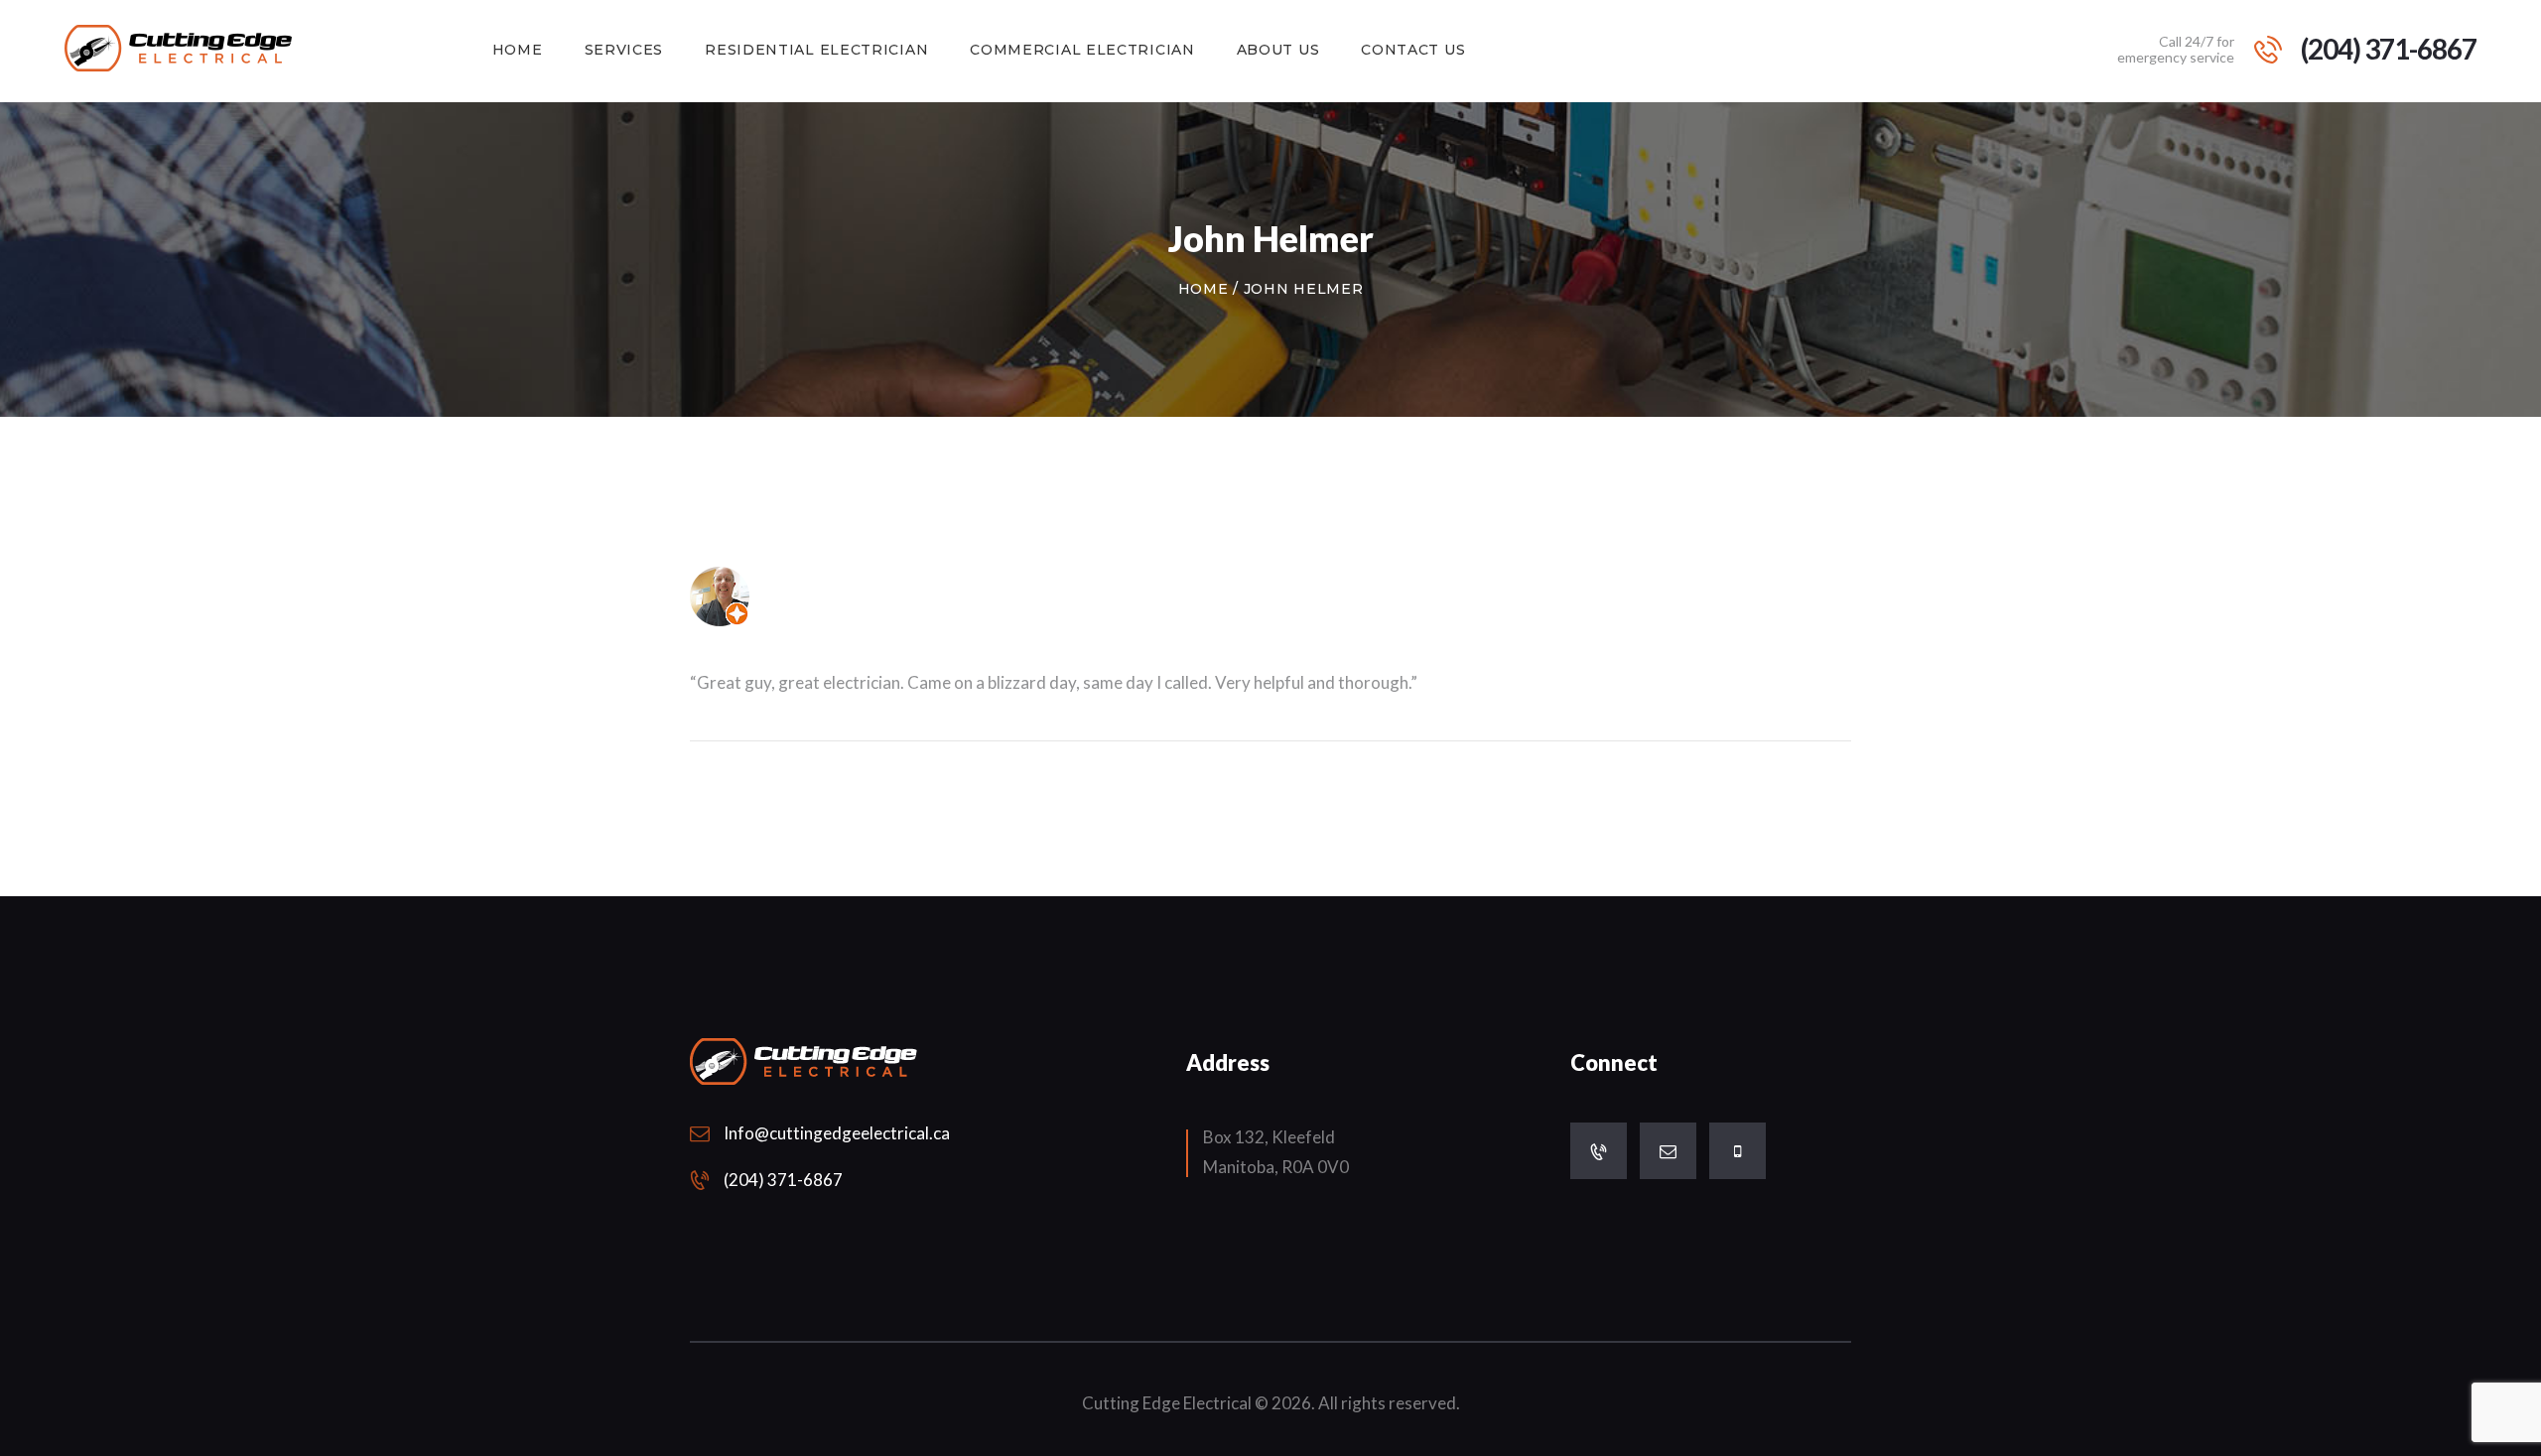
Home (1204, 289)
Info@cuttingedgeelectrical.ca (837, 1133)
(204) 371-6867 (783, 1180)
